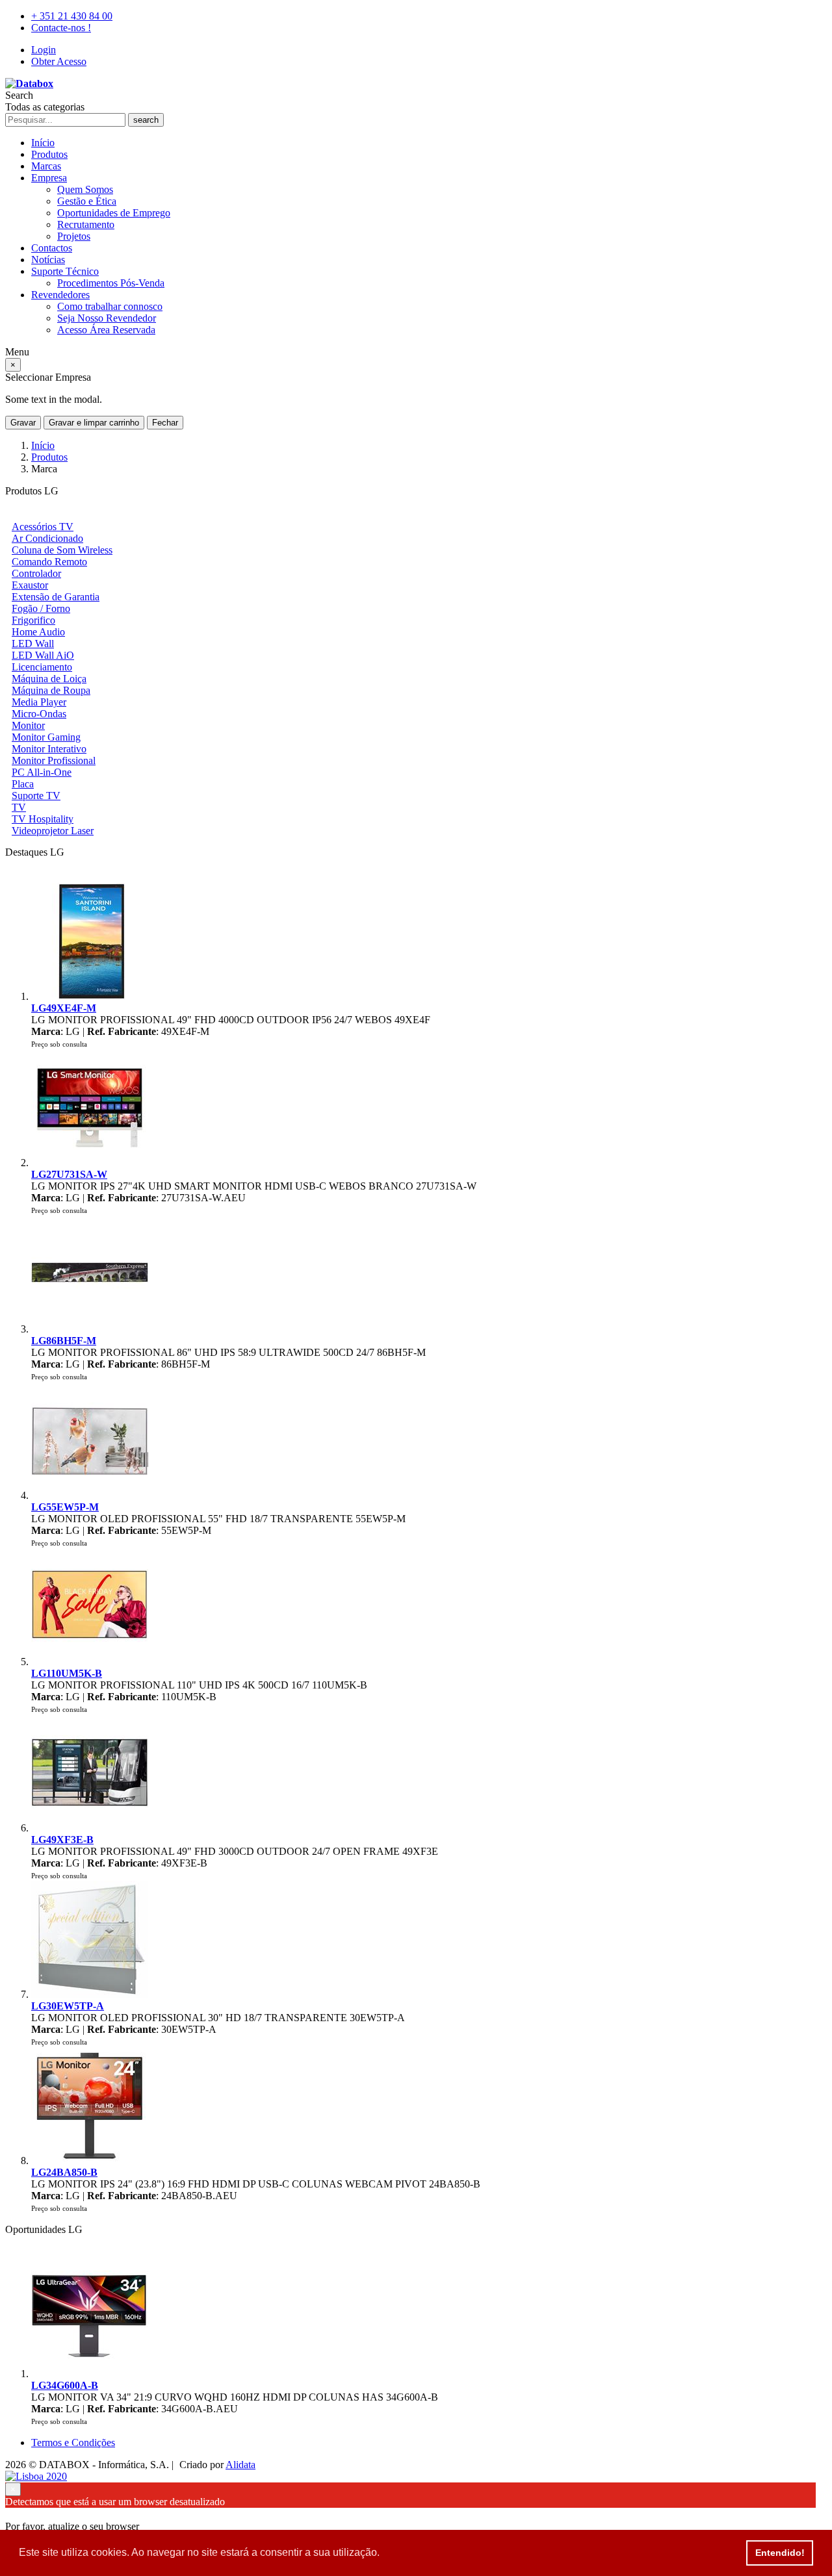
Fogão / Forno (41, 608)
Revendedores (60, 295)
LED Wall (33, 644)
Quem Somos (85, 189)
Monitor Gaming (46, 737)
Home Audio (38, 632)
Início (43, 143)
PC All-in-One (42, 772)
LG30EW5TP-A (68, 2006)
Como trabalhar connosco (110, 306)
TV (19, 807)
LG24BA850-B (64, 2172)
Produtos (49, 154)
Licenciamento (42, 667)
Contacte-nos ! (61, 28)
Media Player (39, 702)
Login (44, 50)
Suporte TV (36, 796)
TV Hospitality (43, 819)
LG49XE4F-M (64, 1008)
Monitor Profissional (54, 760)
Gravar (23, 423)
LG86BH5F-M (64, 1341)
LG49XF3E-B (62, 1840)
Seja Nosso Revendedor (107, 318)
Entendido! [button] (780, 2553)
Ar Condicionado (47, 538)
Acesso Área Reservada (106, 330)
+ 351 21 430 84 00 (72, 16)
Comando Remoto (49, 562)
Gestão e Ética (87, 201)
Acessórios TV (43, 527)
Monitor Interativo (49, 749)
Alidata (240, 2465)
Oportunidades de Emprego (114, 213)
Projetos (74, 236)
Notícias (48, 260)
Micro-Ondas (39, 714)
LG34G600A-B (65, 2385)
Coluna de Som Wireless (62, 550)
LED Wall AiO (43, 655)
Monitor (28, 725)
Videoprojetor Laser (53, 831)
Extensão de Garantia (56, 597)
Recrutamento (86, 224)
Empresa (49, 178)
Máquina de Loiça (49, 679)
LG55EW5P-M (65, 1507)
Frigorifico (33, 620)
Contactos (52, 248)
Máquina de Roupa (51, 690)
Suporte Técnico (65, 271)
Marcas (46, 166)
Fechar (165, 423)
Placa (23, 784)
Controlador (36, 573)
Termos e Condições (73, 2442)
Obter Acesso (59, 61)
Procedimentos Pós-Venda (111, 283)
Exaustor (30, 585)
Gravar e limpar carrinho (94, 423)
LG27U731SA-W (69, 1174)
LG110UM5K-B (67, 1673)
